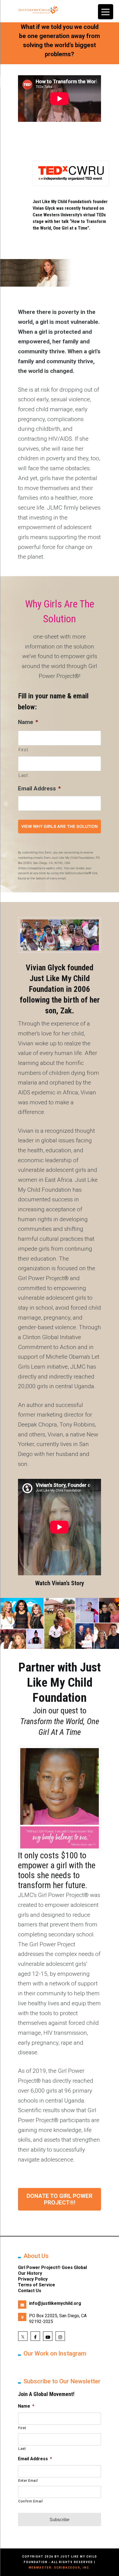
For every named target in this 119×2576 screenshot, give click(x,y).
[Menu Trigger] (106, 12)
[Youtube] (48, 2336)
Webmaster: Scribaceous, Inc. (60, 2568)
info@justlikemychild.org (55, 2303)
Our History (30, 2273)
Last (23, 775)
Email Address (39, 788)
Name (28, 722)
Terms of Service (37, 2285)
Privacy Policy (33, 2279)
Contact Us (30, 2291)
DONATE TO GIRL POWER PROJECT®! (59, 2199)
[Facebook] (35, 2336)
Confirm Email (31, 2501)
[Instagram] (60, 2336)
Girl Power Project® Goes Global (52, 2267)
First (23, 750)
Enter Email (28, 2481)
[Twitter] (23, 2336)
